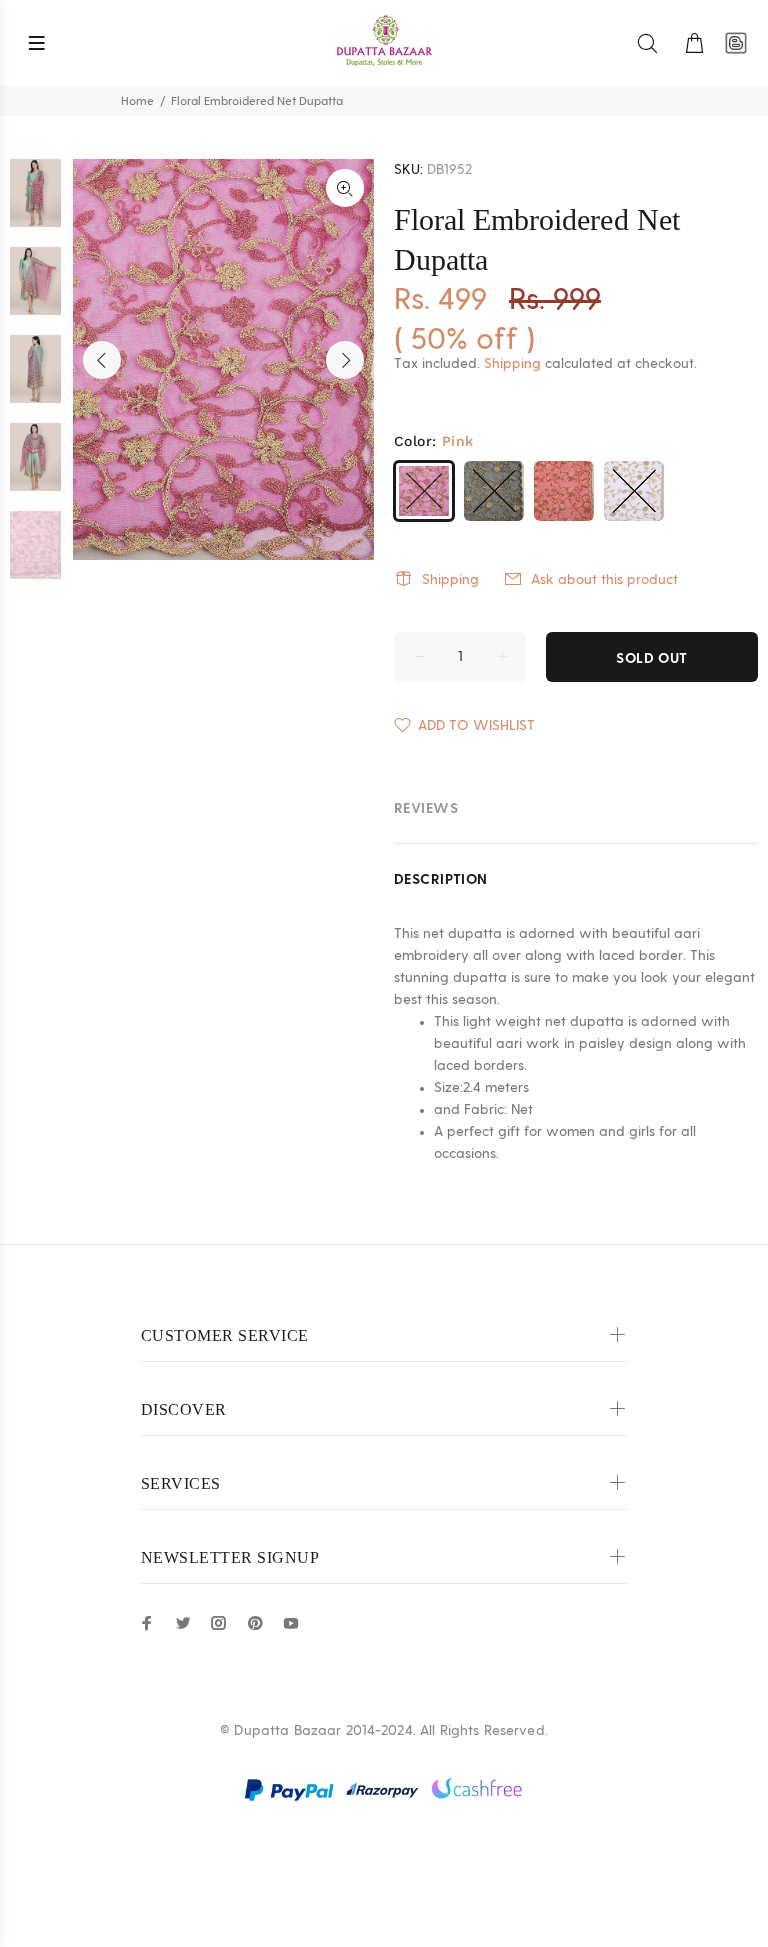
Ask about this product (604, 580)
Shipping (512, 364)
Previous (102, 360)
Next (345, 360)
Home (137, 101)
